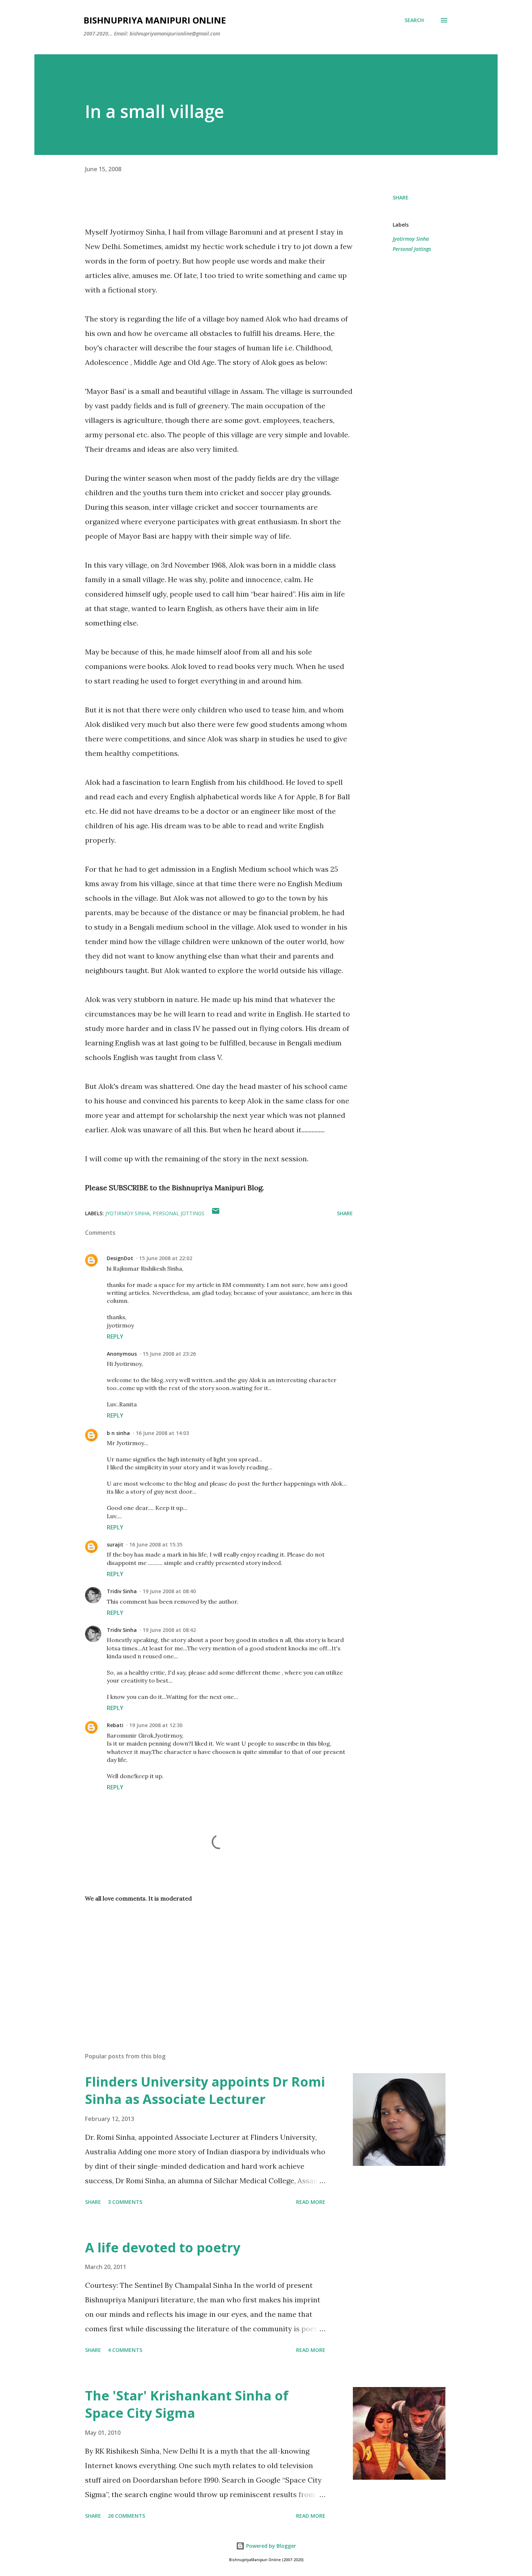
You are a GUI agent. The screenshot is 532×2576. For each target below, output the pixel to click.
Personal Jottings (412, 249)
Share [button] (401, 197)
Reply (115, 1337)
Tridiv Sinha (122, 1591)
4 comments (125, 2350)
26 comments (126, 2516)
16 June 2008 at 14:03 (162, 1433)
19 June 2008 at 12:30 (156, 1725)
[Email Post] (216, 1213)
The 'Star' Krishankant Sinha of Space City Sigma (187, 2404)
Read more (311, 2202)
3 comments (125, 2202)
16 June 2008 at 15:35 (156, 1544)
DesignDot (120, 1258)
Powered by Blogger (270, 2546)
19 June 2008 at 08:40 (169, 1591)
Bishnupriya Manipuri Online (155, 20)
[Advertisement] (207, 1962)
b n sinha (118, 1433)
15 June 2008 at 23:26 (169, 1354)
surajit (115, 1544)
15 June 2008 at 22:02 (166, 1258)
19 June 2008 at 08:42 (169, 1630)
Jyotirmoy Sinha (411, 239)
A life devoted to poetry (163, 2247)
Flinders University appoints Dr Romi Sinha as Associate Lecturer (205, 2090)
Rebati (115, 1725)
